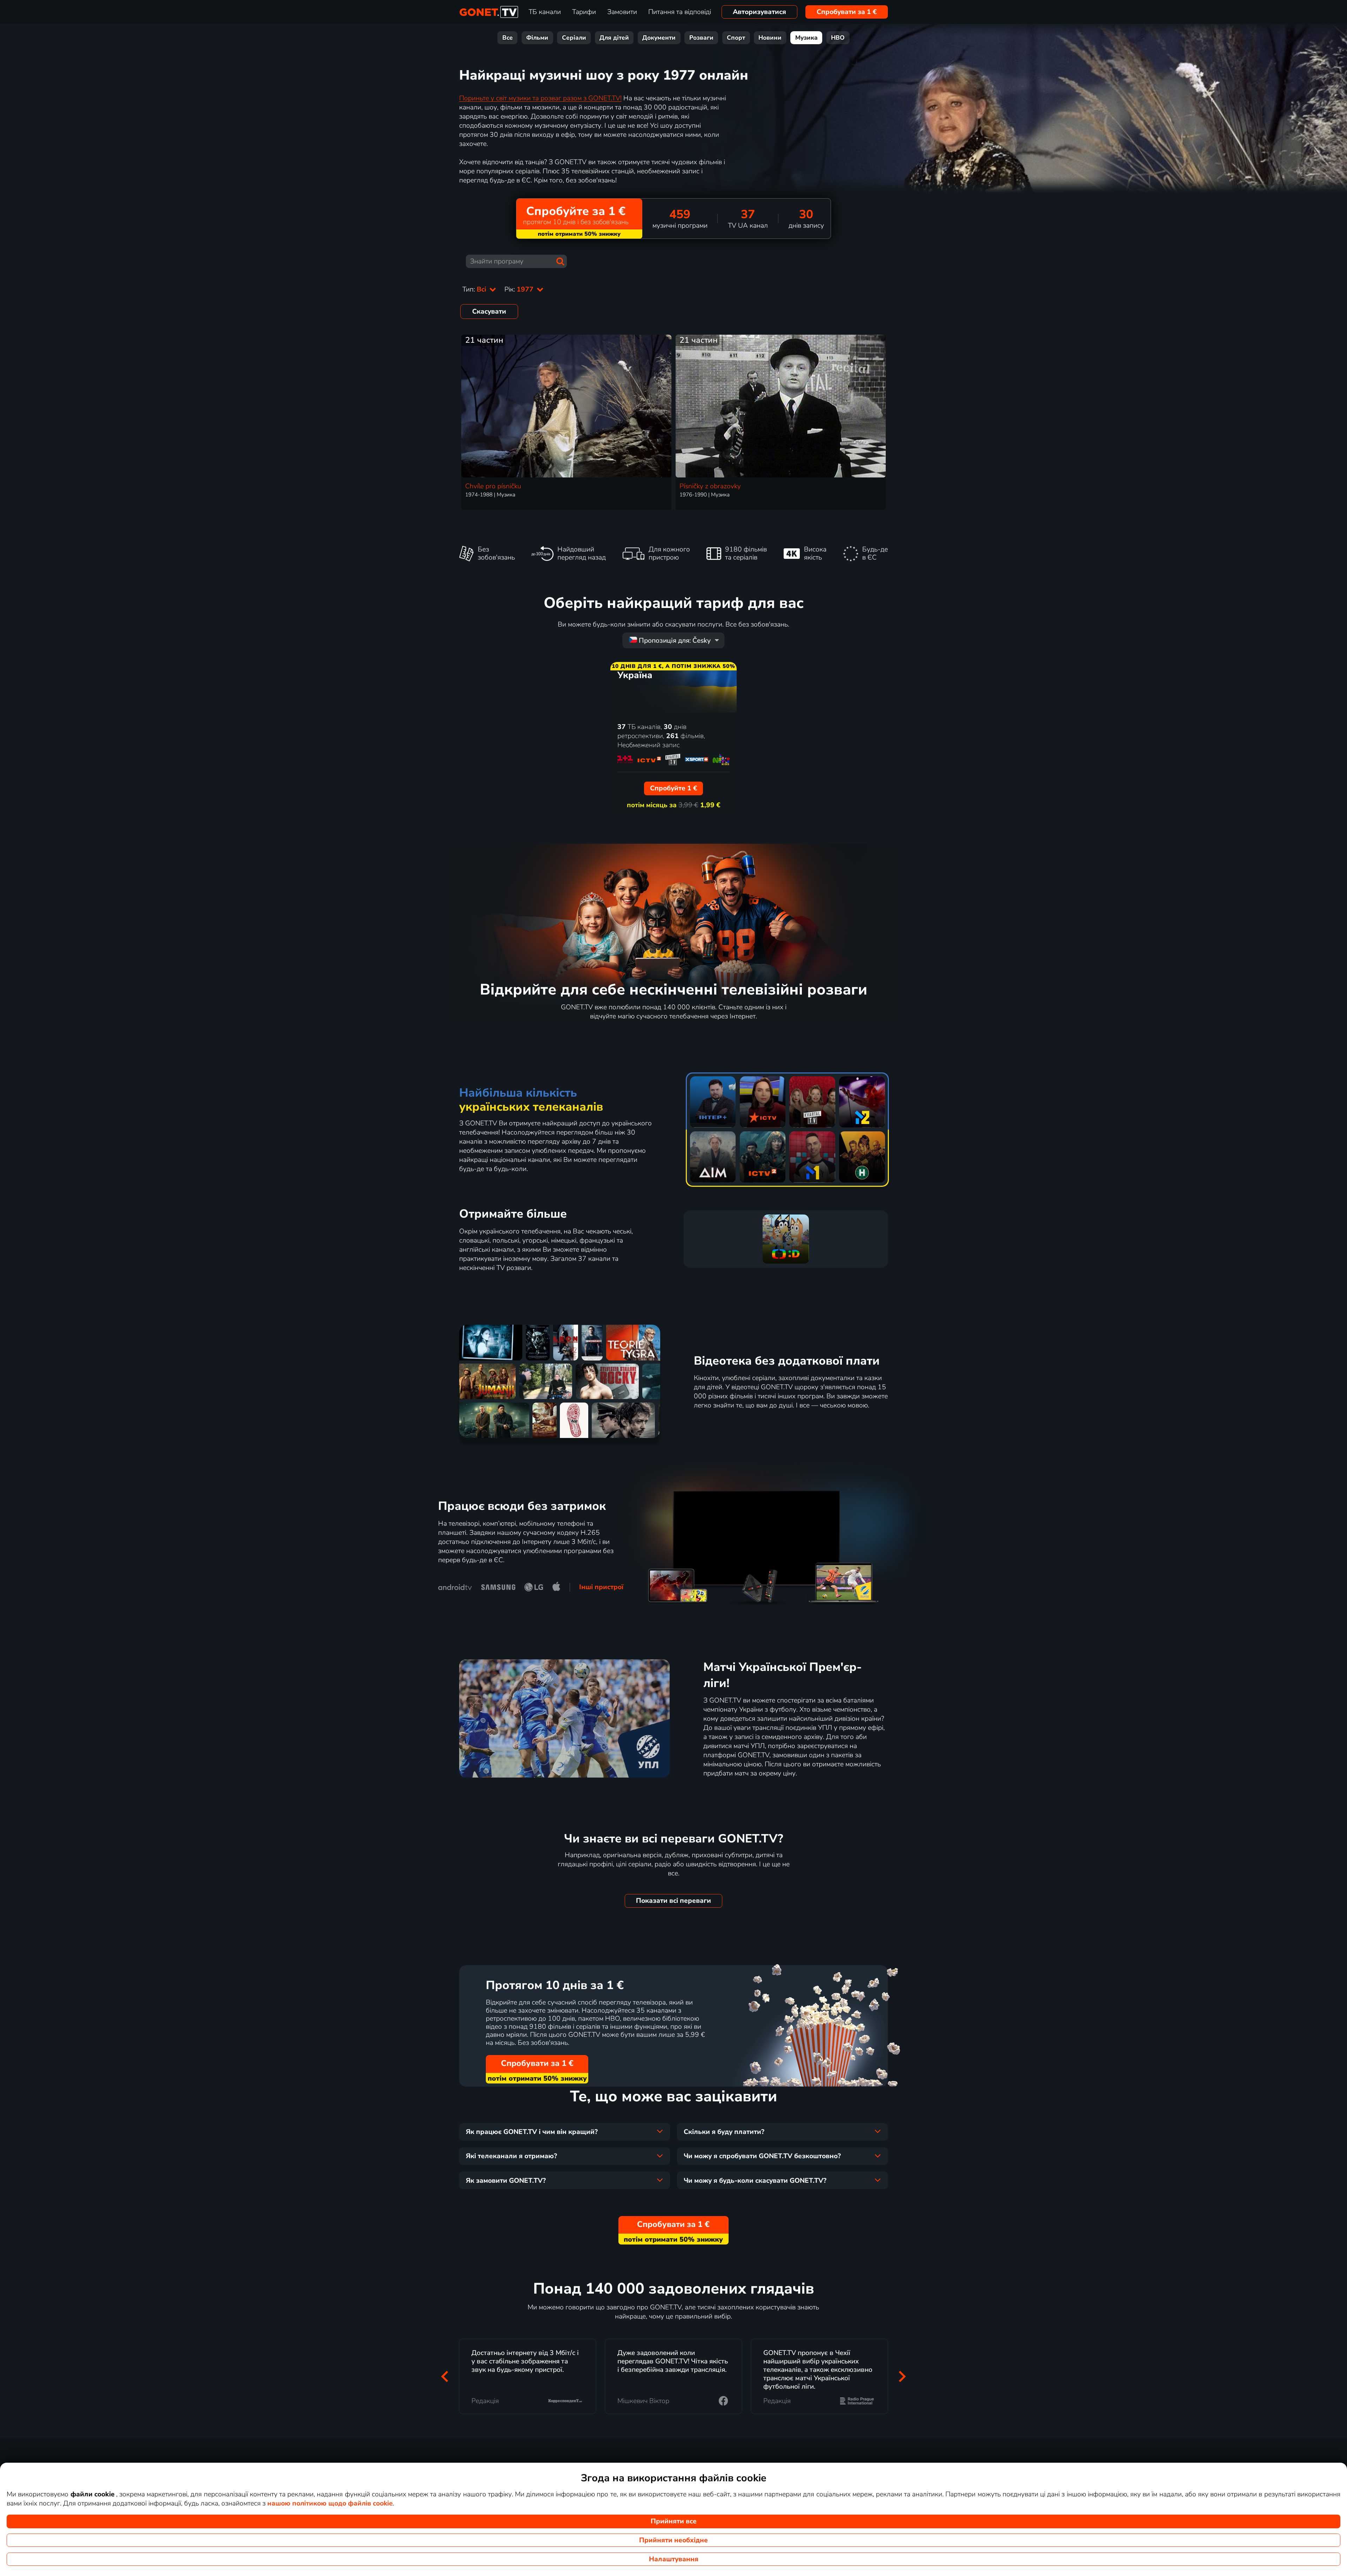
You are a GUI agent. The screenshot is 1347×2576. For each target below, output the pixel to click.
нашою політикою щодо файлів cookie (330, 2503)
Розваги (701, 38)
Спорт (736, 38)
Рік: (520, 289)
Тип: (475, 289)
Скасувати (489, 312)
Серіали (574, 38)
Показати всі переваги (673, 1901)
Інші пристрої (601, 1587)
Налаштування (674, 2559)
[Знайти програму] (560, 261)
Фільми (537, 38)
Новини (770, 38)
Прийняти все (674, 2521)
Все (508, 38)
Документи (659, 38)
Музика (806, 38)
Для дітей (614, 38)
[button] (445, 2377)
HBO (838, 38)
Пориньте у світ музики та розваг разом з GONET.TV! (540, 98)
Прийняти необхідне (673, 2540)
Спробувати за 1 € (847, 12)
